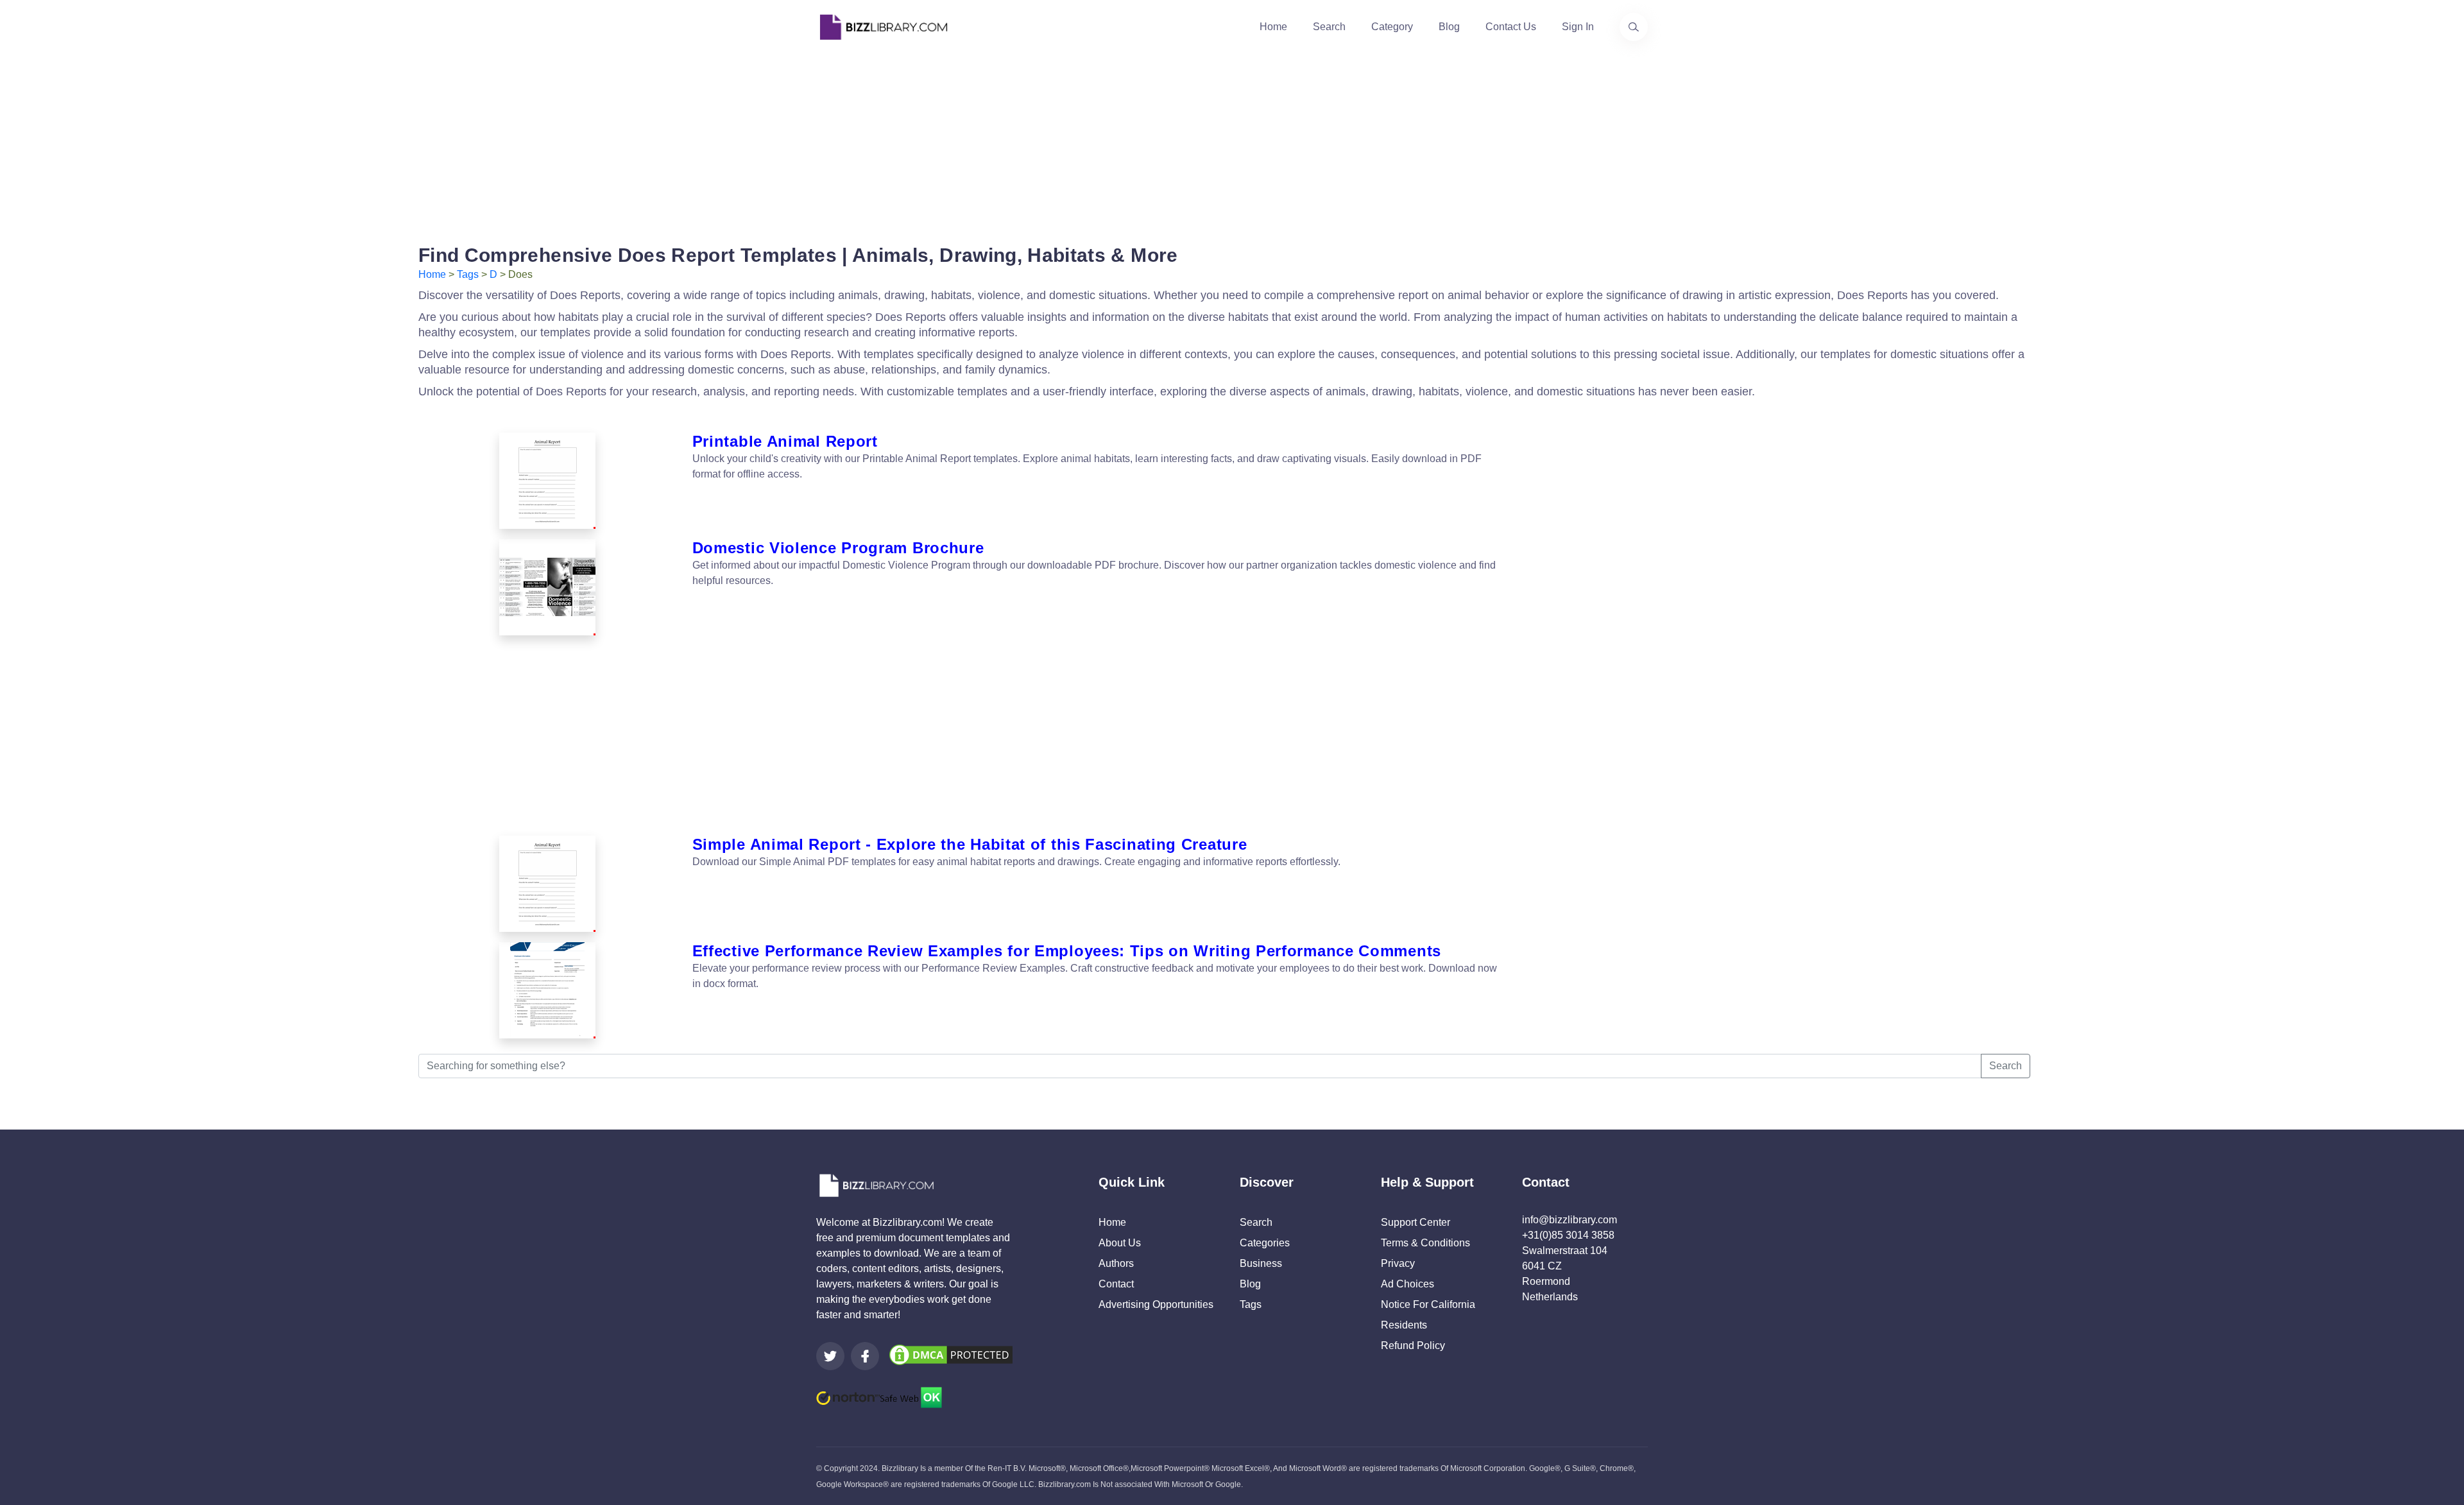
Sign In (1578, 27)
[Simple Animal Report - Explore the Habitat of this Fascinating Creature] (548, 884)
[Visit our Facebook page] (865, 1356)
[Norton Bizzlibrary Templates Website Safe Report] (879, 1397)
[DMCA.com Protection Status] (951, 1354)
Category (1392, 27)
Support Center (1416, 1222)
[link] (830, 1356)
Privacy (1398, 1263)
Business (1261, 1263)
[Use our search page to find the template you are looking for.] (1634, 27)
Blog (1449, 27)
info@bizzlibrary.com (1570, 1220)
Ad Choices (1407, 1284)
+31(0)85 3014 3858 (1568, 1235)
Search (1329, 27)
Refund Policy (1413, 1346)
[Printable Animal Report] (548, 481)
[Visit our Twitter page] (830, 1356)
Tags (468, 274)
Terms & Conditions (1425, 1243)
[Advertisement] (1232, 144)
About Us (1120, 1243)
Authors (1116, 1263)
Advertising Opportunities (1156, 1304)
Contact (1116, 1284)
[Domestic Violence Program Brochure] (548, 587)
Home (1273, 27)
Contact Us (1511, 27)
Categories (1265, 1243)
